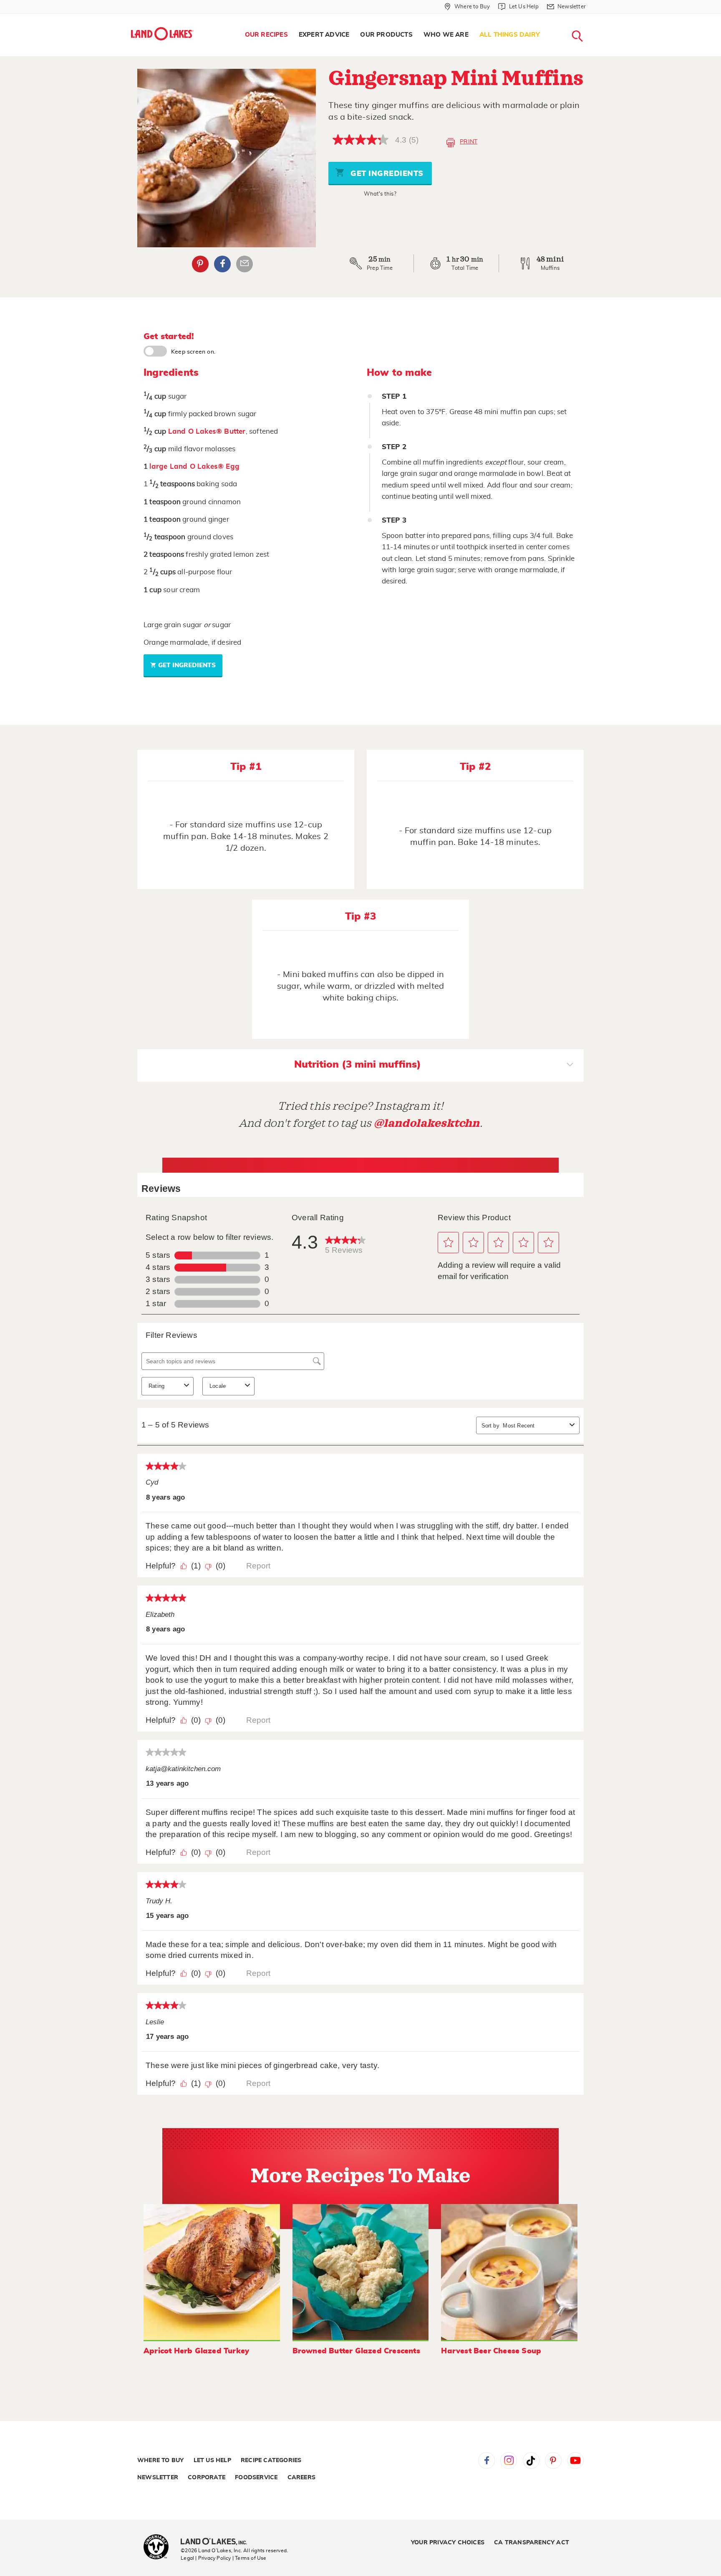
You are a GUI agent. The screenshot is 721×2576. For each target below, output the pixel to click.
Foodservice (256, 2478)
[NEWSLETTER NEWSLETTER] (592, 18)
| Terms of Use (250, 2558)
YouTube (575, 2460)
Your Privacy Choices (448, 2543)
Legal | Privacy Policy (206, 2558)
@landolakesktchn (427, 1123)
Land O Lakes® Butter (207, 431)
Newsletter (158, 2478)
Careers (301, 2478)
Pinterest (200, 264)
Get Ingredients (386, 174)
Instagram (509, 2460)
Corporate (207, 2478)
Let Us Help (212, 2460)
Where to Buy (160, 2460)
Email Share (245, 264)
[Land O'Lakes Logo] (162, 34)
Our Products (386, 35)
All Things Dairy (510, 35)
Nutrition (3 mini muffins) (358, 1065)
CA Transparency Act (532, 2543)
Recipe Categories (271, 2460)
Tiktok (531, 2460)
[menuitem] (266, 35)
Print (469, 142)
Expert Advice (324, 35)
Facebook (222, 264)
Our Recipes (266, 35)
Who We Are (446, 35)
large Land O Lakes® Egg (194, 466)
